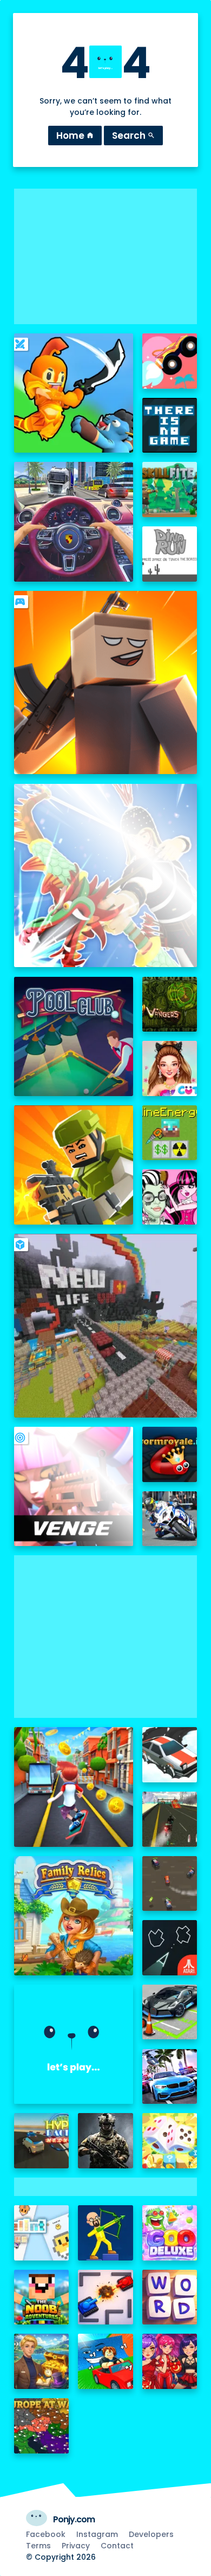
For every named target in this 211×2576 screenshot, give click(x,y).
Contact (117, 2546)
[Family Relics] (74, 1916)
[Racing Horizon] (170, 2077)
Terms (38, 2546)
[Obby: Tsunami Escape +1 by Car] (105, 2361)
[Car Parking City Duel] (170, 2012)
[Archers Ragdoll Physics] (105, 2233)
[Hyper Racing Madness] (42, 2141)
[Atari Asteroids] (170, 1948)
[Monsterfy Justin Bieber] (170, 1197)
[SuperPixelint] (42, 2233)
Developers (151, 2534)
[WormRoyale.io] (170, 1454)
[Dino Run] (170, 554)
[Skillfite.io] (170, 490)
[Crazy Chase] (170, 1884)
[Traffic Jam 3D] (74, 521)
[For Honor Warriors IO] (74, 2044)
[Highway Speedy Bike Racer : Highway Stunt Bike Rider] (170, 1819)
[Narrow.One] (106, 876)
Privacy (76, 2546)
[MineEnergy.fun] (170, 1133)
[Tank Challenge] (105, 2297)
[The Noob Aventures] (42, 2297)
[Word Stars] (170, 2297)
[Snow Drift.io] (170, 1755)
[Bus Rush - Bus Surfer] (74, 1787)
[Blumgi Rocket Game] (170, 361)
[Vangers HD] (170, 1004)
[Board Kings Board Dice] (170, 2141)
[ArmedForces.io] (105, 2141)
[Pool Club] (74, 1036)
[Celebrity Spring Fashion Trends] (170, 1068)
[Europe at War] (42, 2426)
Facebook (46, 2534)
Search (133, 136)
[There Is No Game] (170, 426)
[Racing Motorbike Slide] (170, 1519)
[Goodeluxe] (170, 2233)
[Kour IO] (74, 1165)
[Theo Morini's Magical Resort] (42, 2361)
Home (75, 136)
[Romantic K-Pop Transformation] (170, 2361)
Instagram (97, 2534)
